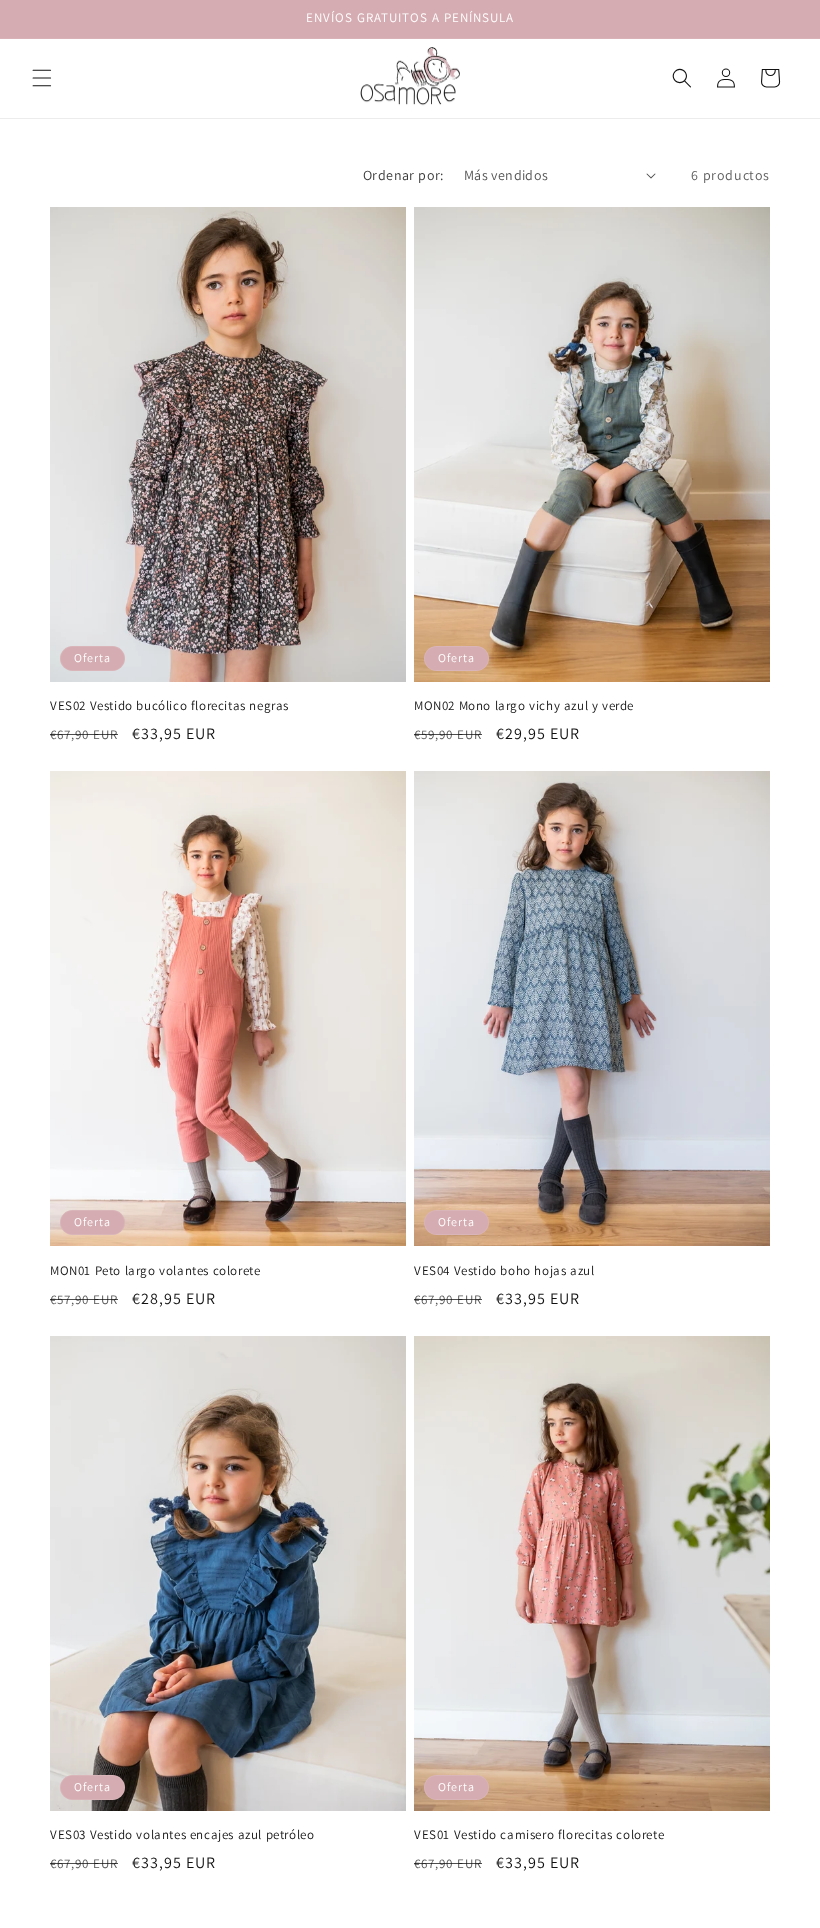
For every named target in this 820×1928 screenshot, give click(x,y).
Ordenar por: (403, 175)
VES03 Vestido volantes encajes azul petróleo (182, 1835)
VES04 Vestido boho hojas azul (504, 1271)
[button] (42, 78)
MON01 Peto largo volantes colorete (155, 1271)
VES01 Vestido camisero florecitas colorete (539, 1835)
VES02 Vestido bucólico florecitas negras (169, 706)
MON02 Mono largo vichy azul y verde (524, 706)
